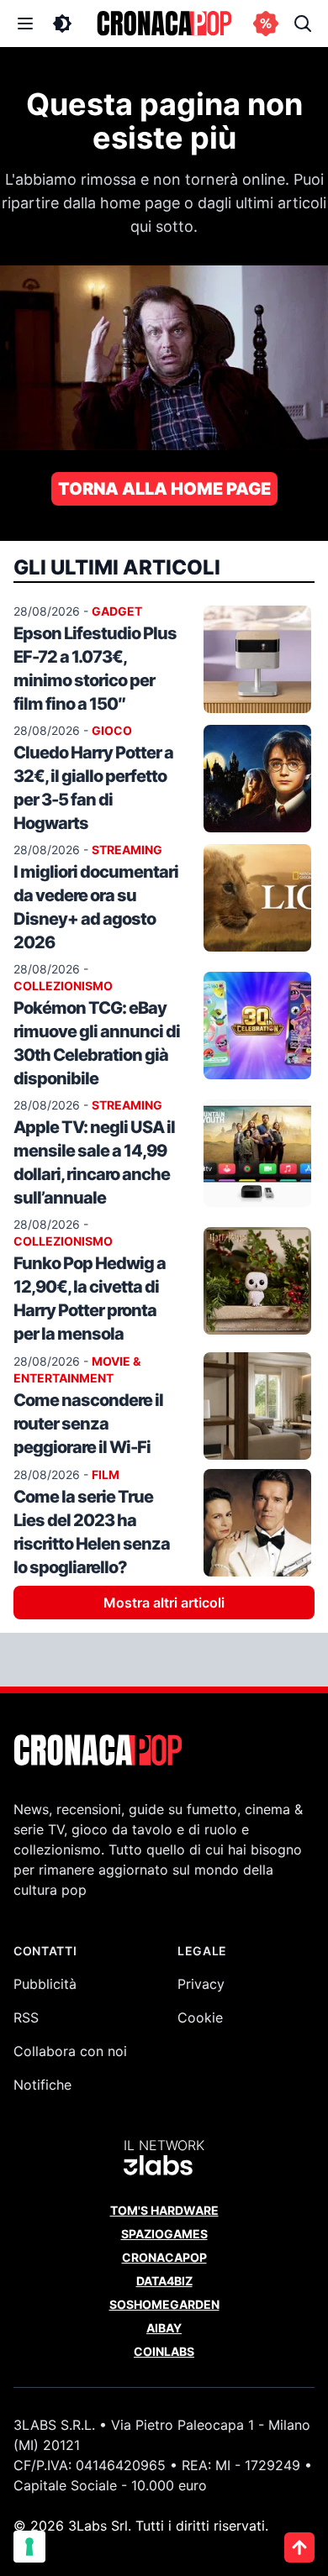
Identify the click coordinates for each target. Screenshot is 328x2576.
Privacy (201, 1984)
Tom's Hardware (164, 2210)
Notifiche (42, 2085)
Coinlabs (164, 2351)
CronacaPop (164, 2257)
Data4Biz (164, 2281)
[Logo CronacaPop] (164, 24)
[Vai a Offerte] (266, 24)
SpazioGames (164, 2234)
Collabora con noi (70, 2051)
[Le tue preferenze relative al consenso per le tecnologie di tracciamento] (29, 2547)
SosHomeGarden (164, 2304)
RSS (26, 2017)
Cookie (200, 2017)
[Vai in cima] (299, 2547)
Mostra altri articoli (164, 1603)
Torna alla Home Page (164, 489)
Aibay (164, 2328)
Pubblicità (45, 1984)
